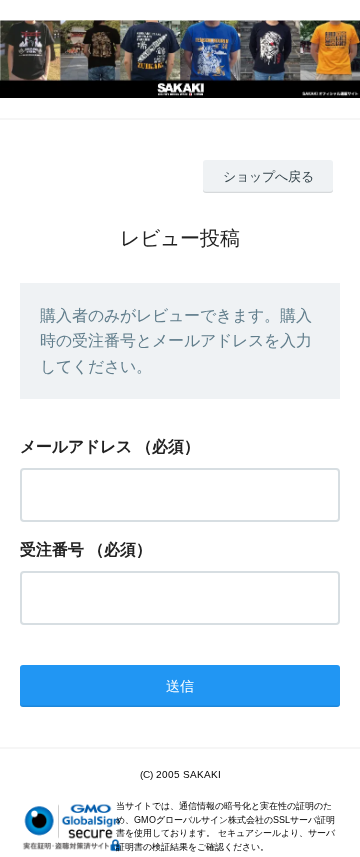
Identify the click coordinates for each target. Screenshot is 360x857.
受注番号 (52, 549)
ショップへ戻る (268, 176)
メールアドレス (76, 446)
